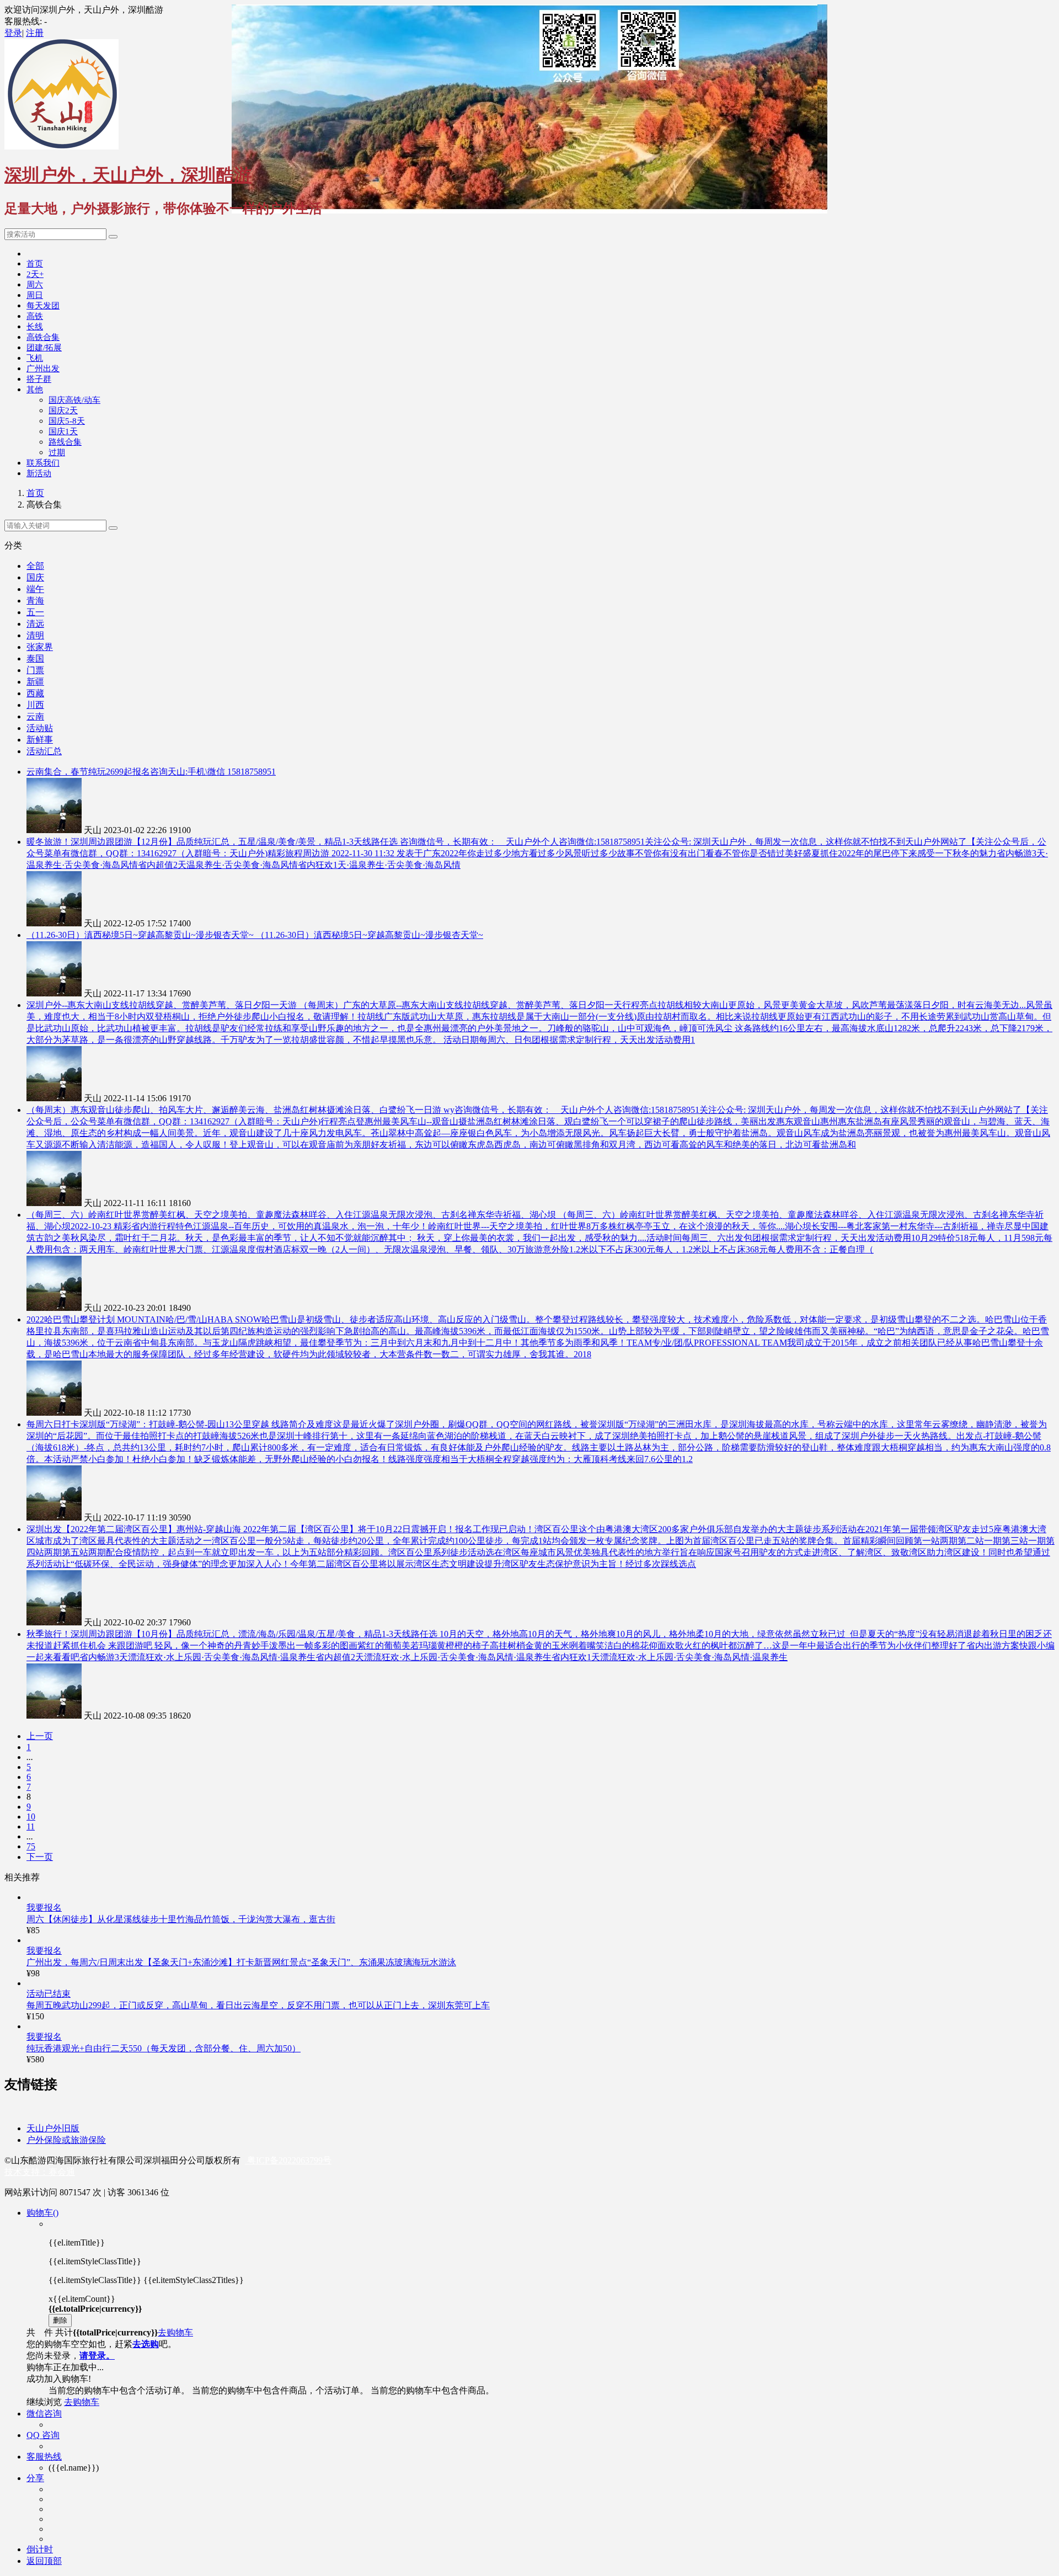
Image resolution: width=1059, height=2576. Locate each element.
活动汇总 (44, 751)
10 (31, 1817)
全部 (35, 566)
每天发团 (43, 306)
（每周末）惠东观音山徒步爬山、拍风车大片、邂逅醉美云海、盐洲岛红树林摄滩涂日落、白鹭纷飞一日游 (235, 1110)
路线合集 (65, 442)
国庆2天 (63, 410)
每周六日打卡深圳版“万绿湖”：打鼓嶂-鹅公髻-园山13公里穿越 (149, 1424)
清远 (35, 624)
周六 (35, 285)
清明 (35, 635)
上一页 (40, 1736)
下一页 (40, 1857)
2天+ (35, 274)
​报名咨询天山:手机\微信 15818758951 (204, 772)
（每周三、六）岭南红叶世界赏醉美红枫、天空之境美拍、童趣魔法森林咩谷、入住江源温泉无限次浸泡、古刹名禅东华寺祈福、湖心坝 (292, 1215)
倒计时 (40, 2549)
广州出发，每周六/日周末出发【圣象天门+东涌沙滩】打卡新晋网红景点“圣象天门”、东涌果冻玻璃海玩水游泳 (241, 1962)
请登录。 (97, 2356)
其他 (35, 390)
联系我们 (43, 463)
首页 (35, 264)
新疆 (35, 682)
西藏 (35, 693)
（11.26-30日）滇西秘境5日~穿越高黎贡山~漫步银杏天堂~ (141, 935)
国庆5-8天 (67, 421)
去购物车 (175, 2332)
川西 (35, 705)
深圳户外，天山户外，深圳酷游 (128, 175)
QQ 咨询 (43, 2435)
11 (31, 1826)
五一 (35, 612)
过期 (57, 452)
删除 (60, 2320)
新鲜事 (40, 740)
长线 (35, 327)
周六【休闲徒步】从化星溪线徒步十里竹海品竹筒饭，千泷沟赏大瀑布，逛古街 (181, 1919)
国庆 (35, 577)
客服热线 (44, 2457)
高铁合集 (43, 337)
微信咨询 (44, 2414)
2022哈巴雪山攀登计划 (72, 1319)
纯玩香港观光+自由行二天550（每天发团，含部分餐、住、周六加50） (164, 2048)
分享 (35, 2478)
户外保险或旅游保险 (66, 2140)
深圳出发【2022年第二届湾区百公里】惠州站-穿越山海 (135, 1529)
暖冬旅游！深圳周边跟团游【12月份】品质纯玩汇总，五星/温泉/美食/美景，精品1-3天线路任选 (213, 842)
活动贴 (40, 728)
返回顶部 (44, 2561)
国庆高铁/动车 (74, 400)
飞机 (35, 358)
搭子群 (39, 379)
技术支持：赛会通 (40, 2172)
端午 (35, 589)
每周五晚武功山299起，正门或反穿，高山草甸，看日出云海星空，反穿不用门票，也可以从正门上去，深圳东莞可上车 (258, 2005)
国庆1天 (63, 431)
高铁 (35, 316)
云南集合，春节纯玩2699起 (79, 772)
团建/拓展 (44, 348)
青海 (35, 601)
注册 (35, 33)
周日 (35, 295)
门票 (35, 670)
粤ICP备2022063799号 (288, 2160)
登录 (13, 33)
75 (31, 1846)
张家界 (40, 647)
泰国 (35, 658)
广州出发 (43, 369)
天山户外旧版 (53, 2128)
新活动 (39, 473)
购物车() (42, 2213)
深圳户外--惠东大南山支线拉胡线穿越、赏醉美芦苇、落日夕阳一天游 (163, 1005)
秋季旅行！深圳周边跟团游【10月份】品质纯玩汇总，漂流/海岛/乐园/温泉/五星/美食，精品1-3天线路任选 (233, 1634)
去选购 (146, 2344)
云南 (35, 716)
